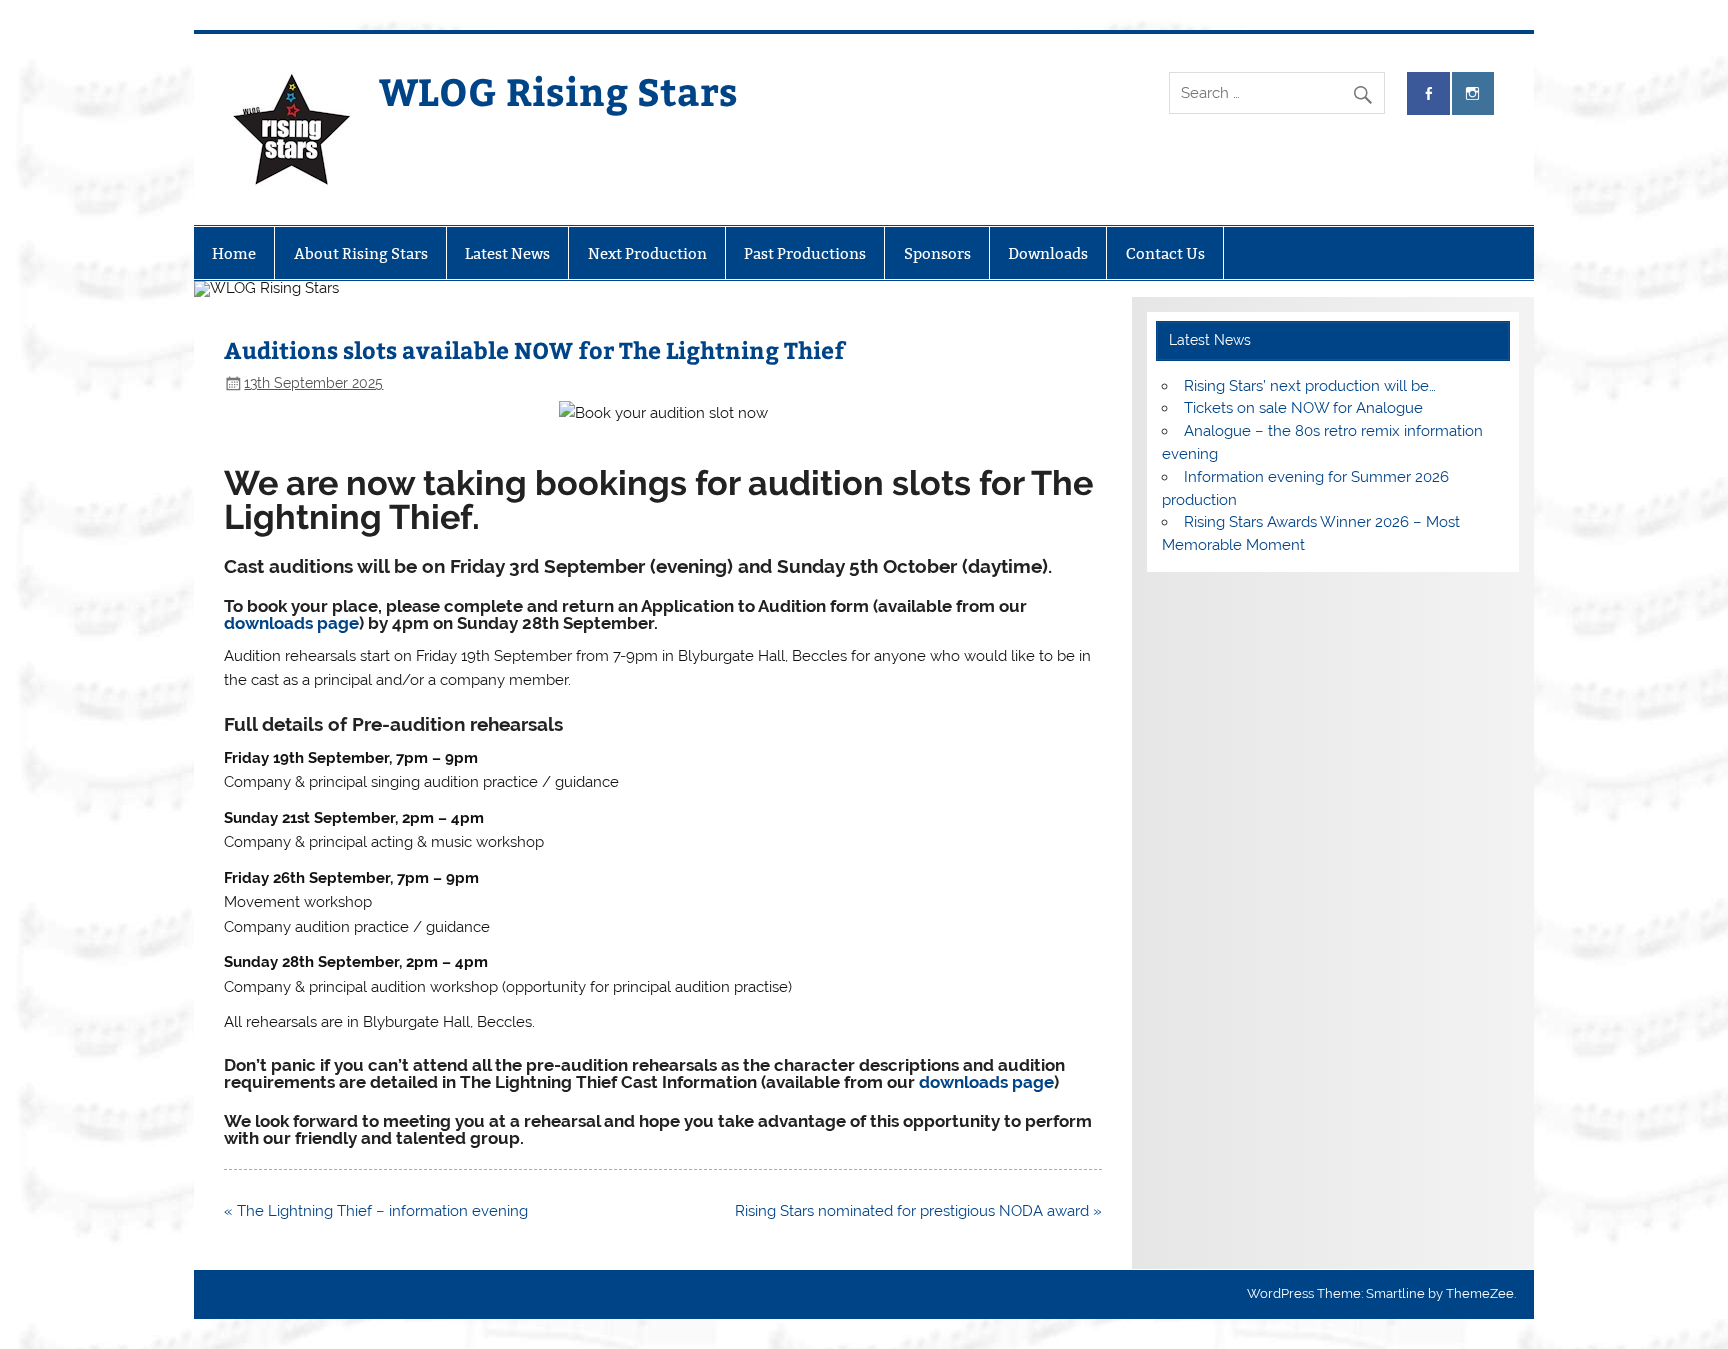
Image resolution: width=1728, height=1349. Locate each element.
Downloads (1048, 253)
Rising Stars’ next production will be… (1310, 386)
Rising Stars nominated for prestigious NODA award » (918, 1211)
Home (234, 253)
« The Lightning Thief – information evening (376, 1211)
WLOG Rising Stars (558, 90)
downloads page (291, 623)
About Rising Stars (361, 253)
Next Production (647, 253)
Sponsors (937, 253)
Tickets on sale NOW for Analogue (1303, 408)
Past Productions (805, 253)
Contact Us (1165, 253)
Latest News (507, 253)
